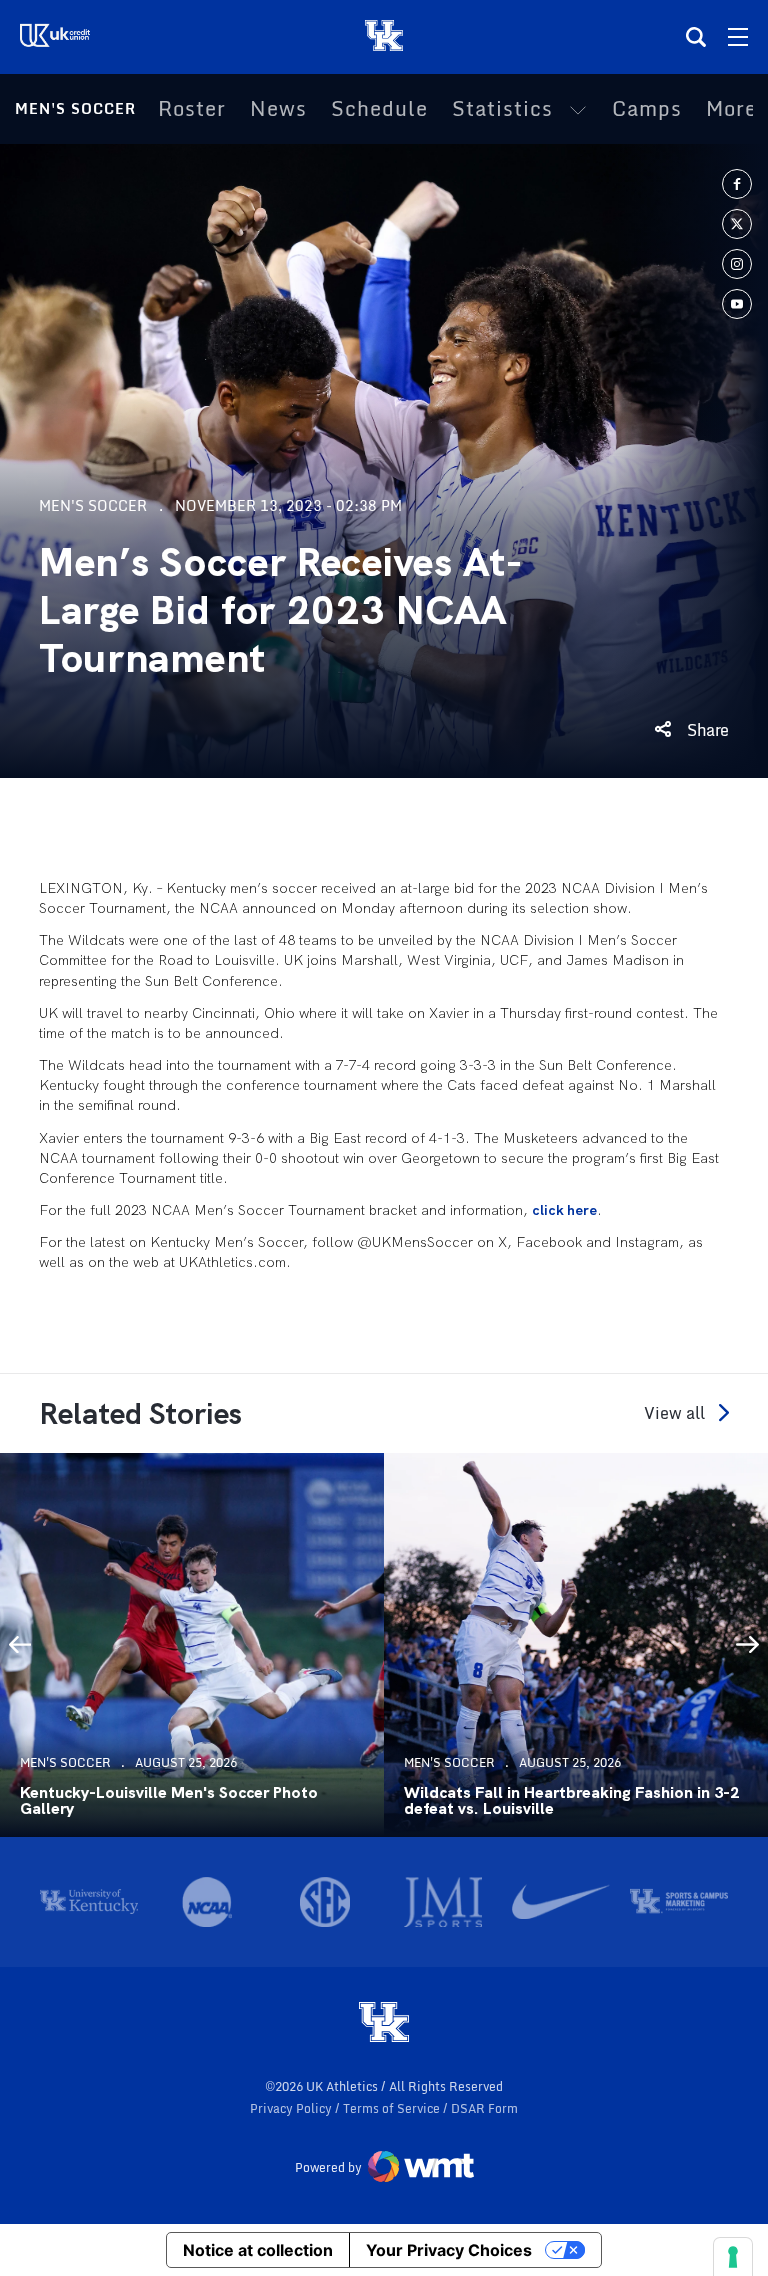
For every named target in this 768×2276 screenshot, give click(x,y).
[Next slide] (748, 1645)
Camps (647, 109)
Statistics (502, 109)
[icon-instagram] (737, 264)
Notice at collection (258, 2250)
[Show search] (696, 37)
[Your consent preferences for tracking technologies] (733, 2257)
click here (564, 1210)
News (278, 109)
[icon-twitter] (737, 224)
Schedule (379, 109)
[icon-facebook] (737, 184)
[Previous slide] (20, 1645)
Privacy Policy (292, 2108)
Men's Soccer (75, 108)
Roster (192, 109)
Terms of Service (393, 2108)
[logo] (384, 2024)
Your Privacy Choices (449, 2250)
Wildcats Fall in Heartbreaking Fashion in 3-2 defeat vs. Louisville (571, 1801)
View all (674, 1412)
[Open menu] (738, 37)
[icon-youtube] (737, 304)
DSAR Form (484, 2108)
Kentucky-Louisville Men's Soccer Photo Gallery (169, 1801)
